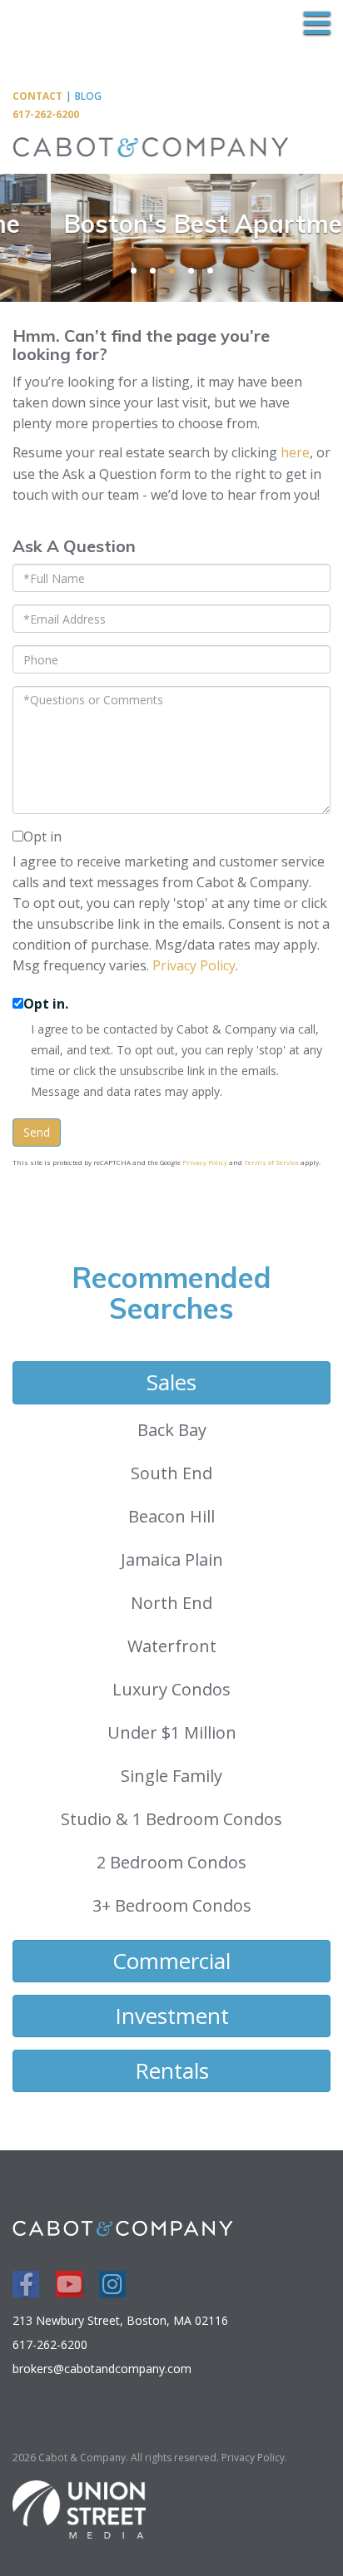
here (295, 452)
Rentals (172, 2070)
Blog (88, 96)
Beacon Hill (171, 1516)
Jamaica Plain (172, 1559)
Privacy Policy (194, 965)
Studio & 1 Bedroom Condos (171, 1819)
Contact (37, 96)
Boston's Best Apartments (184, 224)
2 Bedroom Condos (171, 1862)
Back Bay (172, 1430)
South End (171, 1473)
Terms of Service (271, 1162)
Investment (172, 2016)
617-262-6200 (46, 114)
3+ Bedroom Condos (172, 1905)
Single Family (171, 1776)
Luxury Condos (171, 1689)
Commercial (171, 1961)
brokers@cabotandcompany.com (102, 2369)
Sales (171, 1382)
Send (37, 1132)
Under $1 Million (172, 1732)
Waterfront (172, 1646)
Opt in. (46, 1004)
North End (171, 1603)
